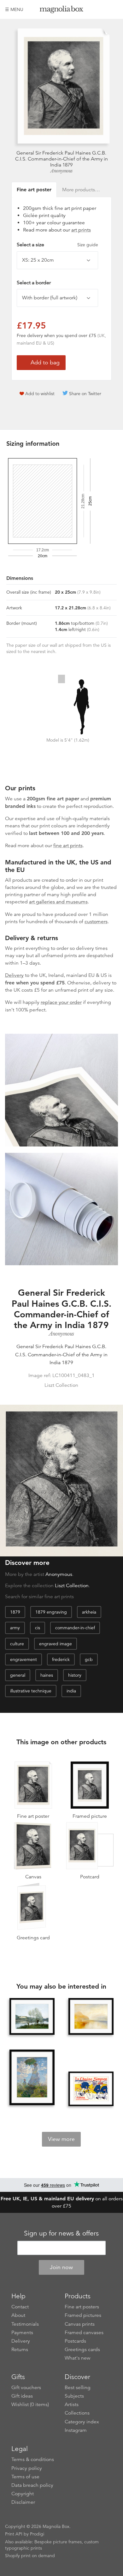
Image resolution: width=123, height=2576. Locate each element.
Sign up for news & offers (61, 2233)
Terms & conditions (33, 2459)
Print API (14, 2534)
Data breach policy (32, 2485)
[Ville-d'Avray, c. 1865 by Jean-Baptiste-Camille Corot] (32, 2016)
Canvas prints (80, 2324)
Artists (72, 2404)
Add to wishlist (40, 394)
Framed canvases (84, 2333)
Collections (77, 2413)
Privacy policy (27, 2468)
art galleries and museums (58, 902)
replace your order (61, 1002)
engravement (23, 1659)
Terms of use (25, 2477)
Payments (22, 2333)
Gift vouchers (26, 2388)
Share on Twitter (85, 394)
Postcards (75, 2341)
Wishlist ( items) (30, 2404)
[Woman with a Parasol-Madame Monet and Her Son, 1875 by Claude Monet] (32, 2078)
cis (38, 1628)
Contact (20, 2307)
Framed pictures (83, 2315)
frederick (61, 1659)
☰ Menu (14, 9)
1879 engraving (51, 1612)
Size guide (88, 245)
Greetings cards (82, 2350)
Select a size (57, 245)
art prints (81, 230)
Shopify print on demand (30, 2556)
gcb (89, 1659)
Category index (82, 2422)
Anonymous (61, 171)
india (71, 1691)
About (18, 2315)
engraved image (56, 1644)
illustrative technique (31, 1691)
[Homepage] (61, 11)
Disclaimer (23, 2502)
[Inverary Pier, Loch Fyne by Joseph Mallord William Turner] (91, 2016)
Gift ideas (22, 2396)
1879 (15, 1612)
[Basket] (113, 9)
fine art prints (68, 846)
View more (61, 2139)
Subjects (74, 2396)
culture (17, 1644)
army (15, 1628)
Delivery (14, 975)
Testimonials (25, 2324)
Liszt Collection (72, 1586)
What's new (78, 2358)
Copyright (23, 2494)
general (18, 1675)
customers (96, 922)
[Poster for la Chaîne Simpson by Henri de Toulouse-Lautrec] (91, 2089)
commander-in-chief (75, 1628)
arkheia (89, 1612)
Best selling (78, 2388)
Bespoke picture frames (58, 2542)
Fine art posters (82, 2307)
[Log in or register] (102, 9)
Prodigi (37, 2534)
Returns (20, 2350)
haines (47, 1675)
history (75, 1675)
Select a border (34, 283)
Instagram (76, 2430)
